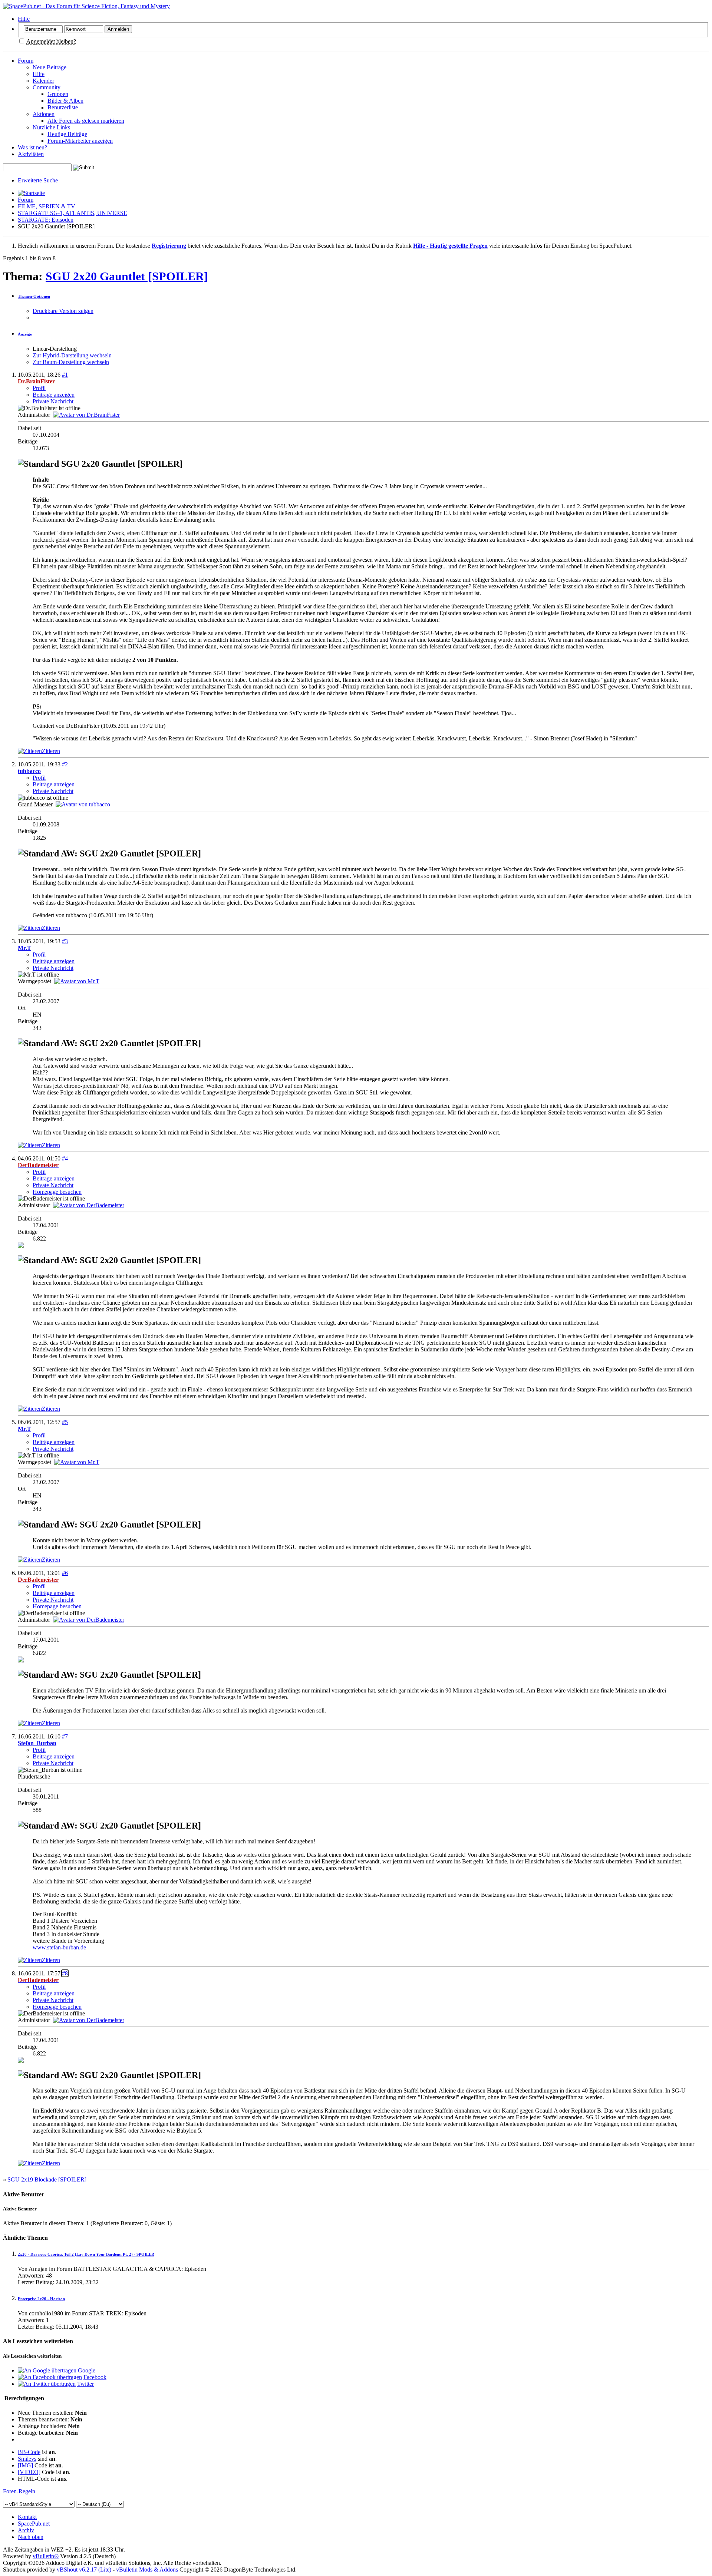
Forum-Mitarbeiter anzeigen (80, 141)
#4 (65, 1158)
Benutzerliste (63, 107)
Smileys (27, 2459)
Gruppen (58, 94)
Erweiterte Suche (38, 180)
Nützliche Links (51, 127)
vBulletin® (46, 2556)
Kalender (43, 81)
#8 (65, 1973)
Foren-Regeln (19, 2491)
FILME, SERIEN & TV (47, 206)
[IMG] (25, 2465)
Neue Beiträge (50, 67)
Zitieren (51, 751)
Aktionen (44, 114)
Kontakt (27, 2517)
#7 (65, 1736)
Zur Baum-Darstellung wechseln (71, 362)
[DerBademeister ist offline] (89, 1205)
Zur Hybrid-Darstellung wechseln (72, 355)
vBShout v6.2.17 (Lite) (84, 2570)
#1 (65, 375)
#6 (65, 1573)
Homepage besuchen (57, 1192)
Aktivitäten (31, 154)
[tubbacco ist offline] (83, 804)
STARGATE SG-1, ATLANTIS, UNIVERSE (72, 213)
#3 (65, 941)
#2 (65, 764)
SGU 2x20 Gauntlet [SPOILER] (127, 276)
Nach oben (31, 2537)
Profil (39, 388)
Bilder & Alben (65, 101)
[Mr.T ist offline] (77, 981)
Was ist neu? (32, 147)
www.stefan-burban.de (59, 1947)
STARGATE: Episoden (46, 220)
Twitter (85, 2384)
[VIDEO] (29, 2472)
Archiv (26, 2530)
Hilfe (24, 19)
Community (47, 87)
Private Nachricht (53, 401)
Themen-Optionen (34, 296)
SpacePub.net (34, 2524)
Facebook (95, 2377)
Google (87, 2370)
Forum (26, 61)
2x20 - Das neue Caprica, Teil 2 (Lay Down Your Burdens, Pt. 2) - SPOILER (86, 2254)
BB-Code (29, 2452)
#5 (65, 1422)
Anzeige (25, 334)
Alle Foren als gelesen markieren (86, 121)
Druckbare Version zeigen (63, 311)
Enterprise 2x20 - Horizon (41, 2299)
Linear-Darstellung (55, 349)
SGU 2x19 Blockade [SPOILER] (47, 2179)
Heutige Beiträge (67, 134)
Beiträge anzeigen (54, 395)
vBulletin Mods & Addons (147, 2570)
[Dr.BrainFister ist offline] (86, 415)
